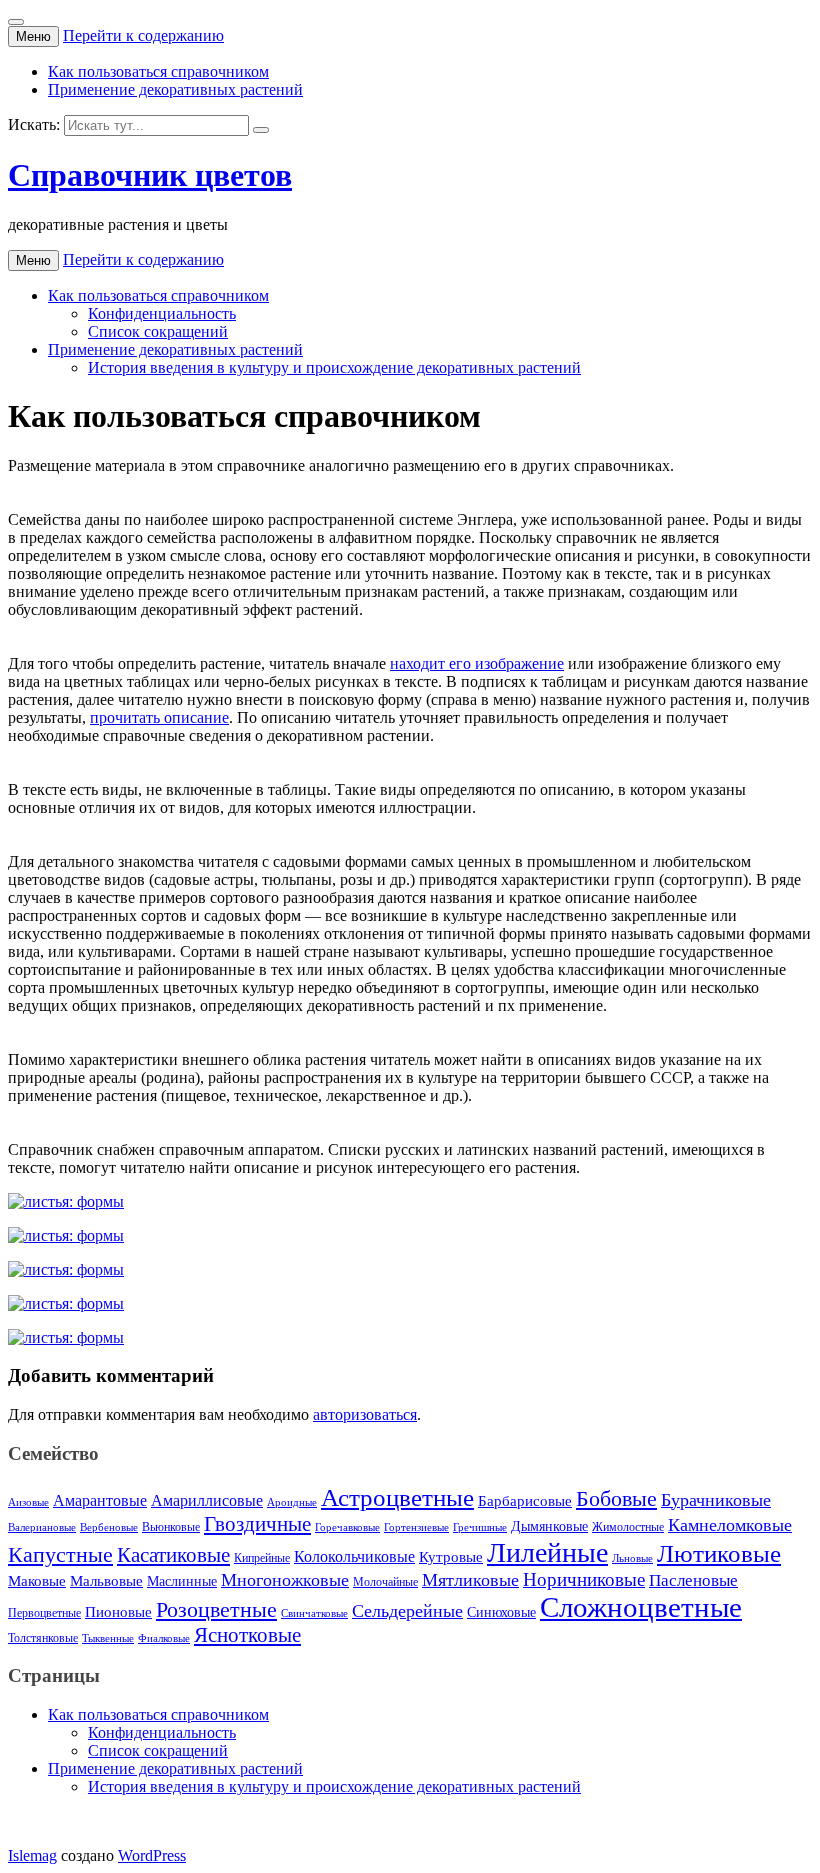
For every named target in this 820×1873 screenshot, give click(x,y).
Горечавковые (347, 1527)
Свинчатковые (314, 1613)
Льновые (632, 1558)
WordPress (152, 1855)
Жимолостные (628, 1527)
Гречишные (480, 1527)
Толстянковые (43, 1638)
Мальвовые (106, 1581)
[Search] (261, 130)
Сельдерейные (407, 1611)
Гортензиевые (416, 1527)
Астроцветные (397, 1497)
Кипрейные (262, 1558)
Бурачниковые (716, 1500)
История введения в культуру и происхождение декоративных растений (334, 367)
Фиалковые (164, 1638)
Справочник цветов (150, 175)
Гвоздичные (257, 1524)
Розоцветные (216, 1609)
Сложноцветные (641, 1607)
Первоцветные (44, 1613)
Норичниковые (584, 1579)
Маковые (37, 1580)
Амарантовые (100, 1501)
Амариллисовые (207, 1501)
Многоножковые (285, 1580)
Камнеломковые (730, 1525)
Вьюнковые (171, 1527)
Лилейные (547, 1552)
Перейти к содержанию (143, 35)
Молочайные (385, 1582)
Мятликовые (470, 1580)
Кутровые (451, 1557)
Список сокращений (158, 331)
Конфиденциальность (162, 313)
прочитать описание (159, 717)
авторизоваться (365, 1414)
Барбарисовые (525, 1501)
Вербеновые (109, 1527)
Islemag (32, 1855)
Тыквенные (108, 1638)
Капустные (60, 1555)
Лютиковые (719, 1553)
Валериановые (42, 1527)
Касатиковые (173, 1555)
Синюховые (501, 1612)
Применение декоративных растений (175, 89)
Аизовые (28, 1502)
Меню (33, 36)
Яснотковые (247, 1635)
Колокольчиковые (354, 1557)
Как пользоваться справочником (158, 71)
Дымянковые (549, 1526)
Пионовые (118, 1612)
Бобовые (616, 1498)
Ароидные (292, 1502)
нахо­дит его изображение (477, 663)
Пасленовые (693, 1580)
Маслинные (182, 1581)
